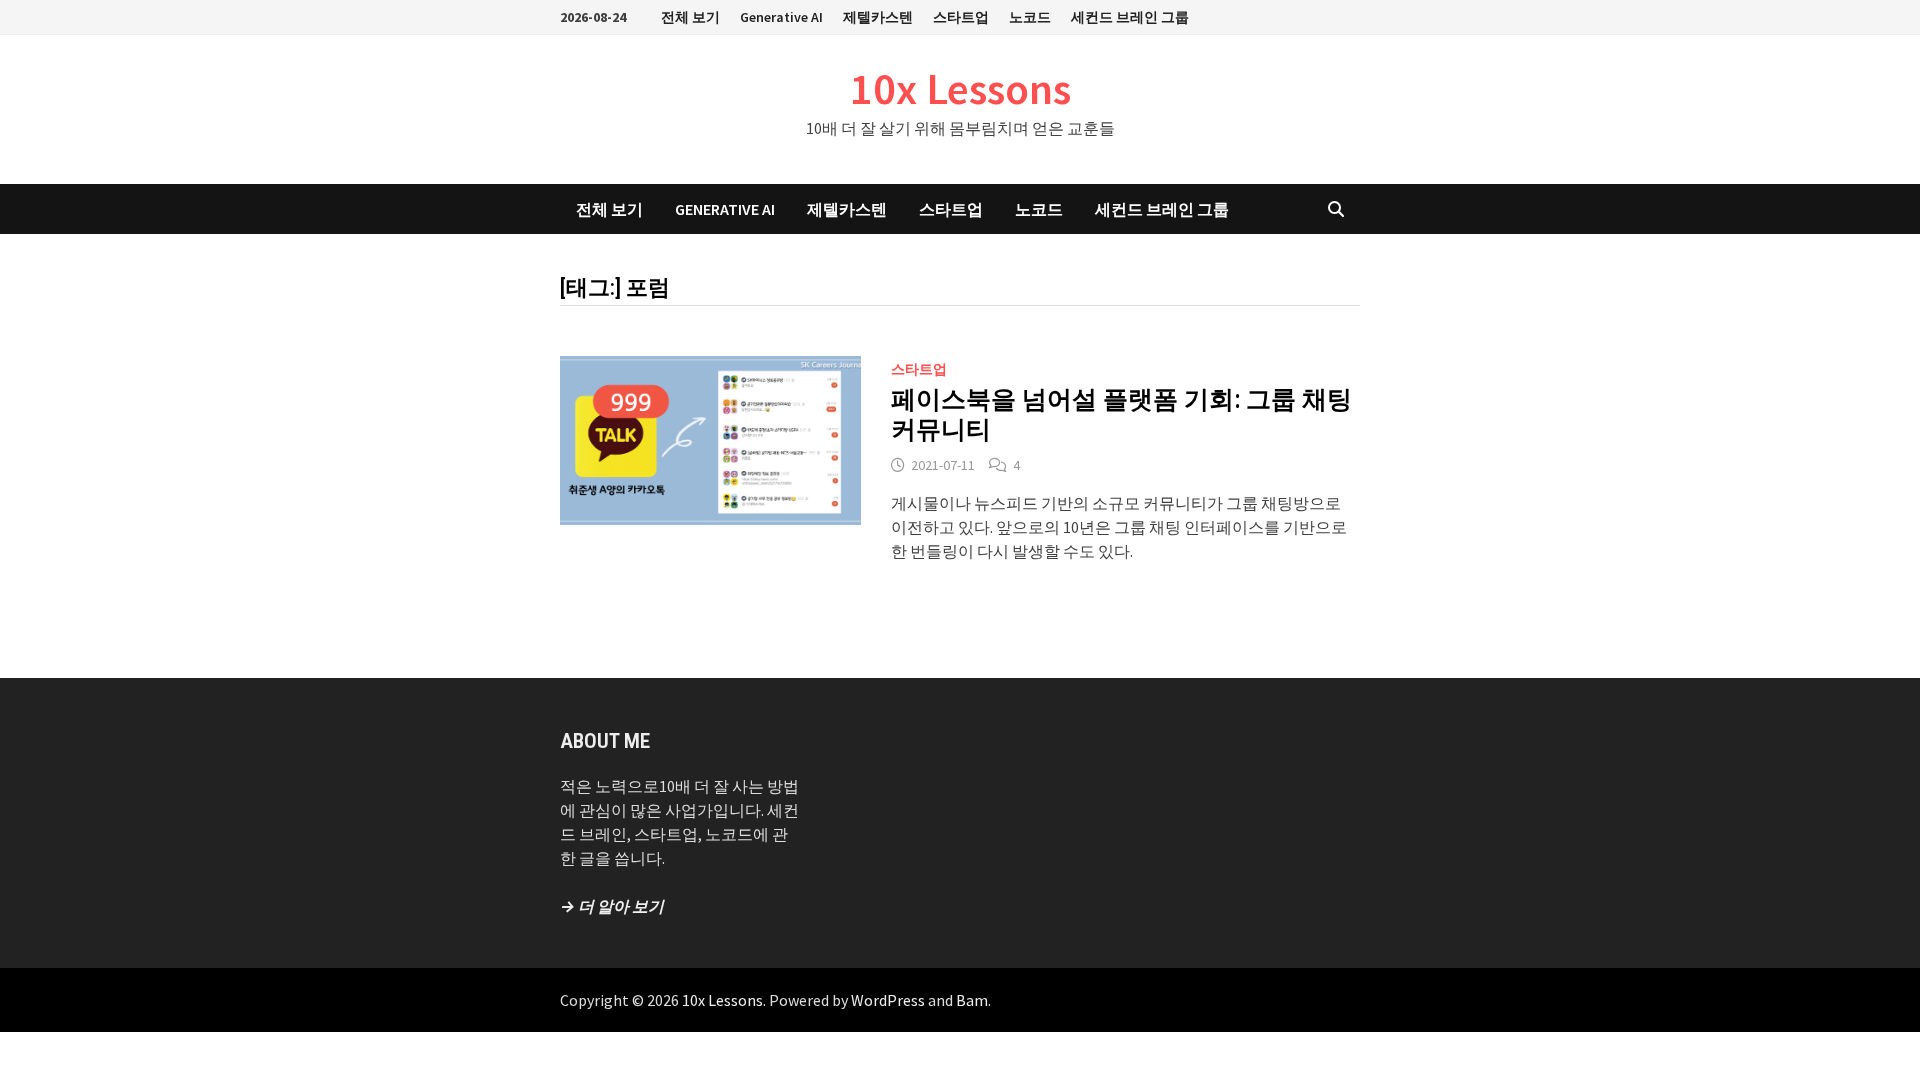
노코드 (1030, 17)
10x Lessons (960, 88)
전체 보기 (690, 17)
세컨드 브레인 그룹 (1130, 17)
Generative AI (781, 17)
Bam (972, 1000)
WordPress (888, 1000)
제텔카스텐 (878, 17)
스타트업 (961, 17)
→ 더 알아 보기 (612, 906)
